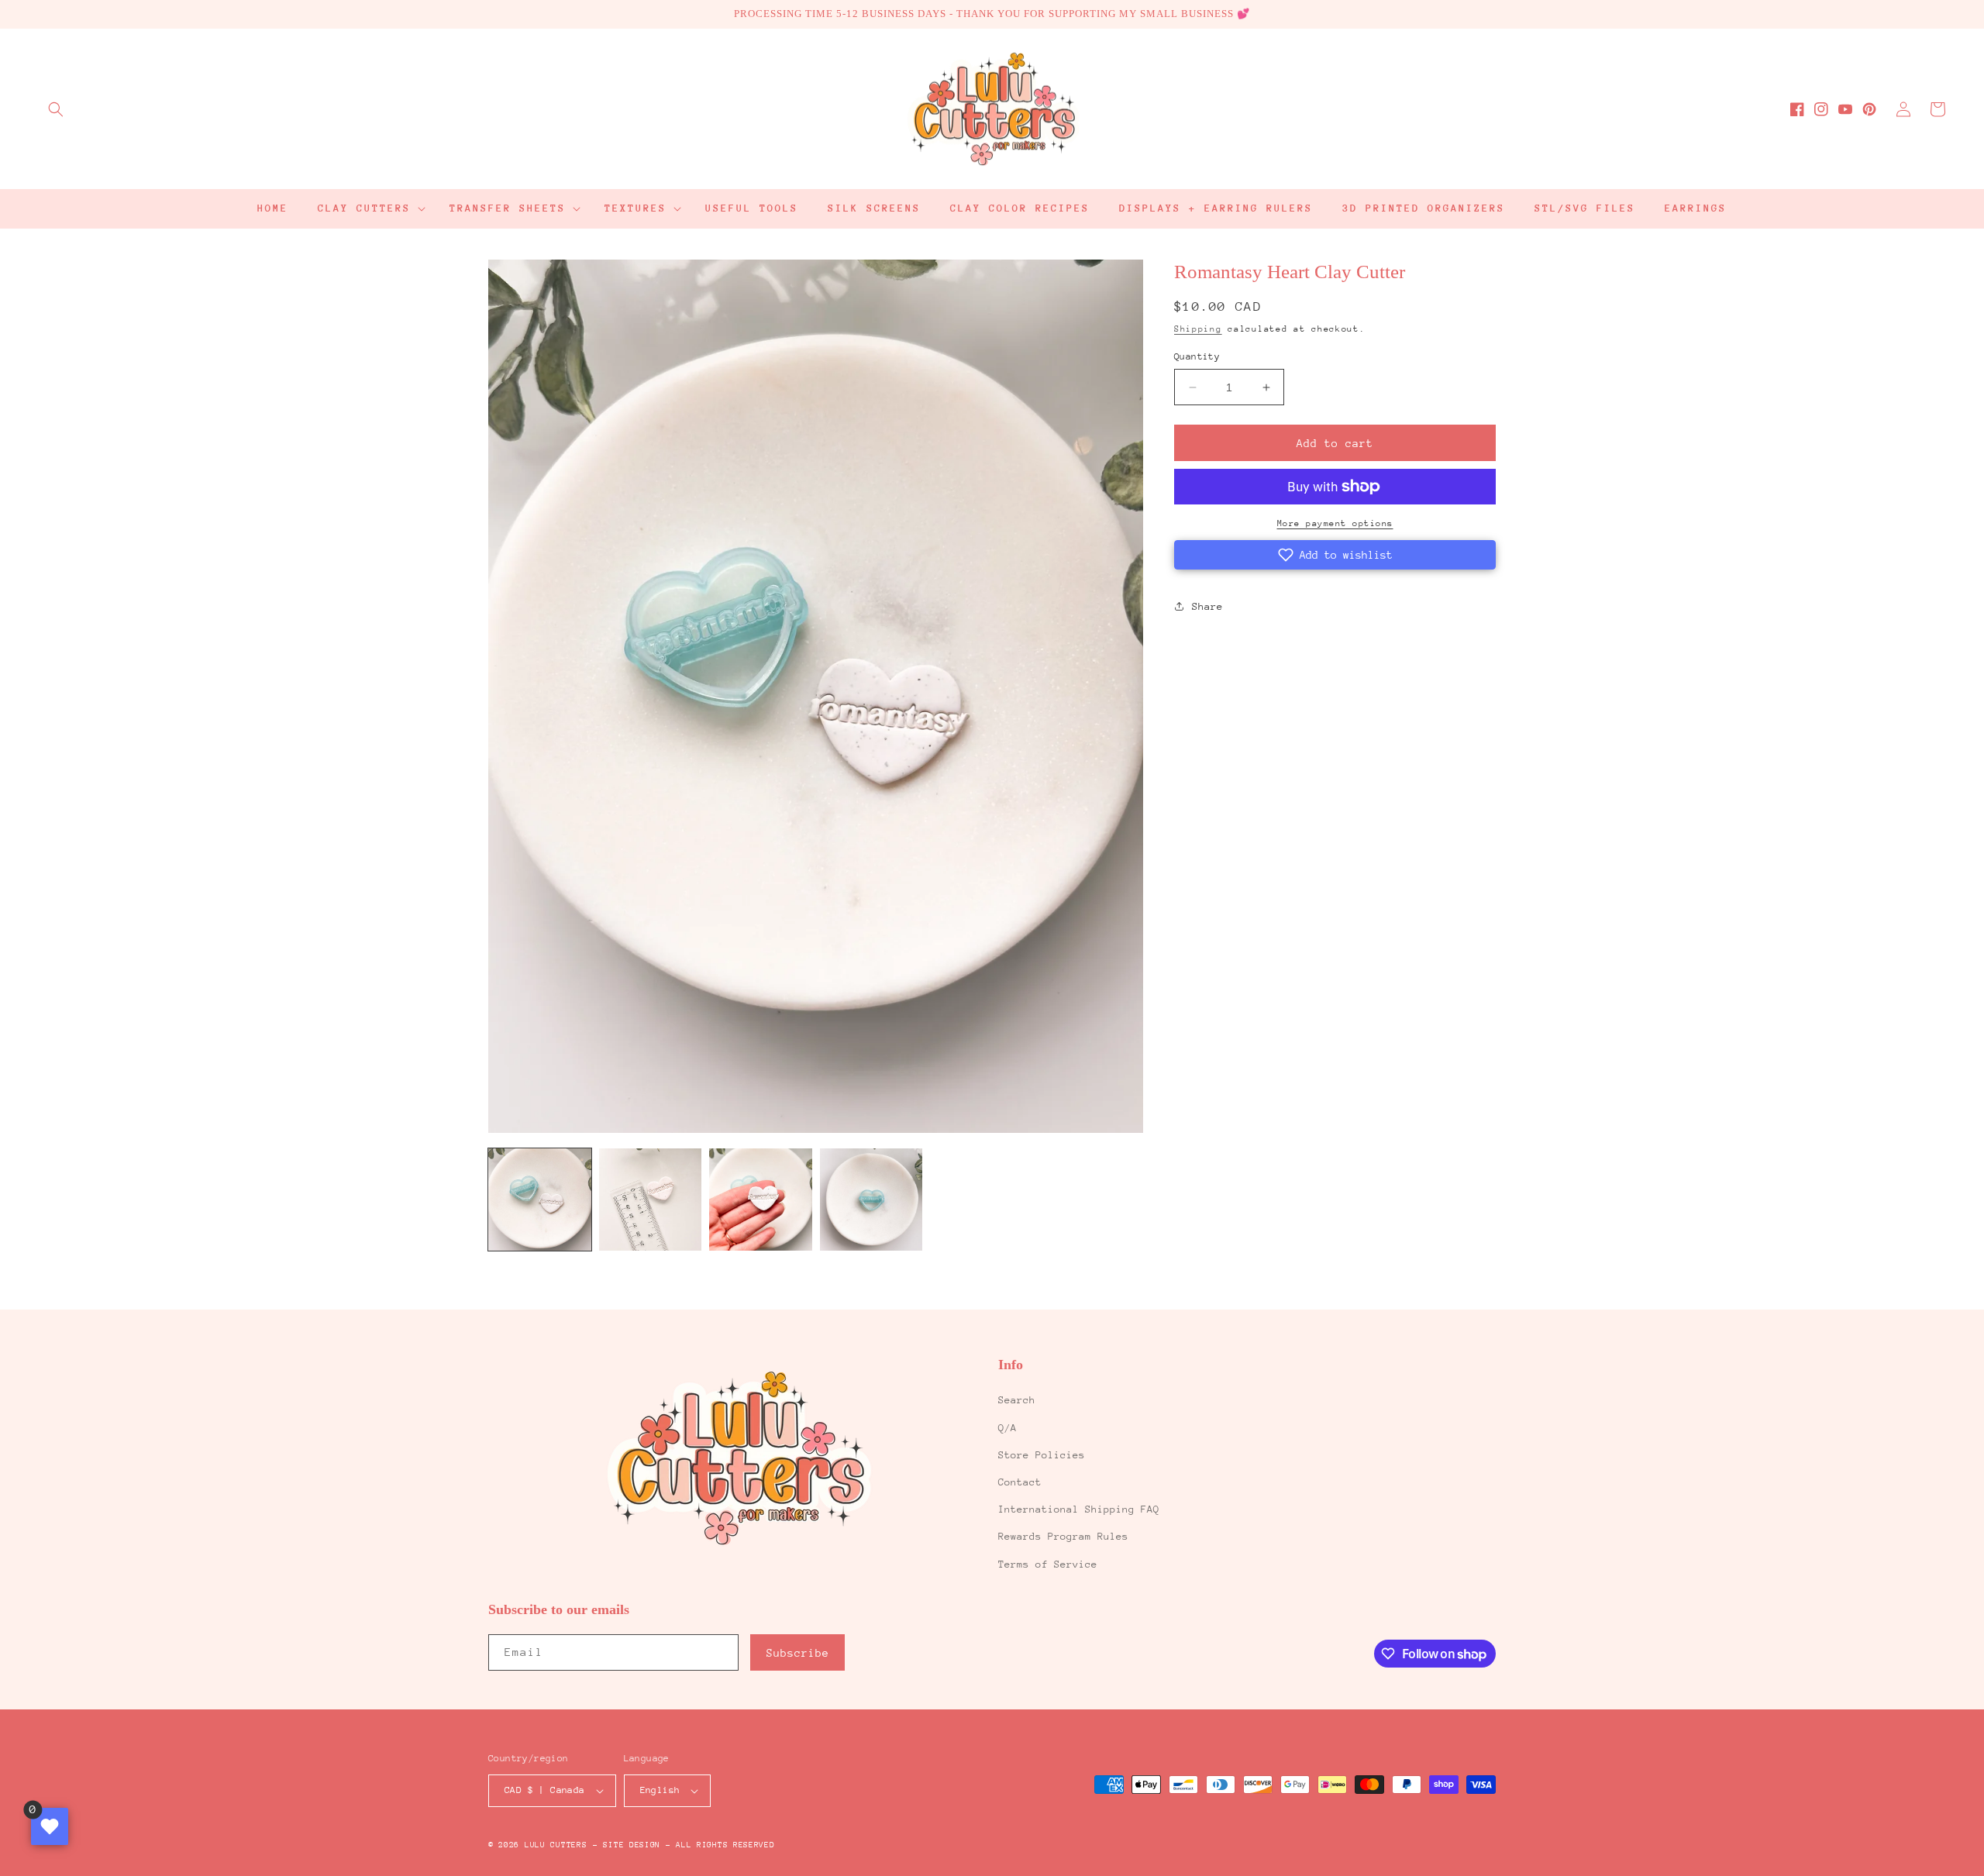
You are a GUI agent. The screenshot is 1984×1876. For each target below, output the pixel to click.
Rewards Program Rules (1063, 1536)
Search (1017, 1400)
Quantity (1197, 356)
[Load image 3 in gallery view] (761, 1200)
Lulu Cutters (556, 1845)
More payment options (1335, 523)
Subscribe (798, 1653)
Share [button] (1207, 606)
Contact (1020, 1482)
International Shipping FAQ (1079, 1509)
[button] (56, 109)
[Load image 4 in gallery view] (871, 1200)
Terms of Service (1048, 1564)
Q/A (1007, 1428)
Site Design (632, 1845)
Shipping (1198, 329)
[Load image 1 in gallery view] (540, 1200)
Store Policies (1042, 1455)
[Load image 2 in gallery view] (651, 1200)
